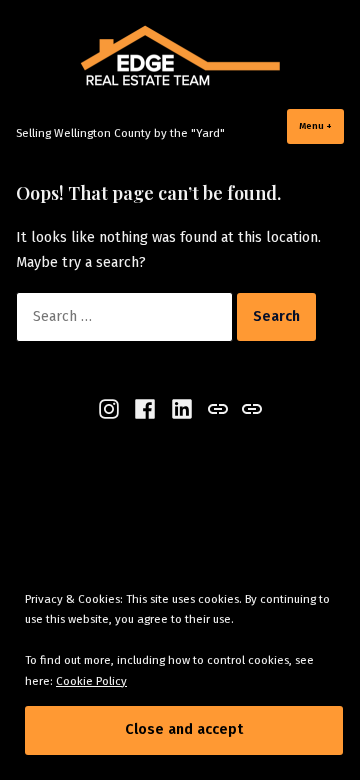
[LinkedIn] (182, 409)
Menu (321, 125)
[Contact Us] (217, 409)
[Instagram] (111, 409)
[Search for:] (126, 316)
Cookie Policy (91, 681)
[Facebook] (145, 409)
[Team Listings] (249, 409)
